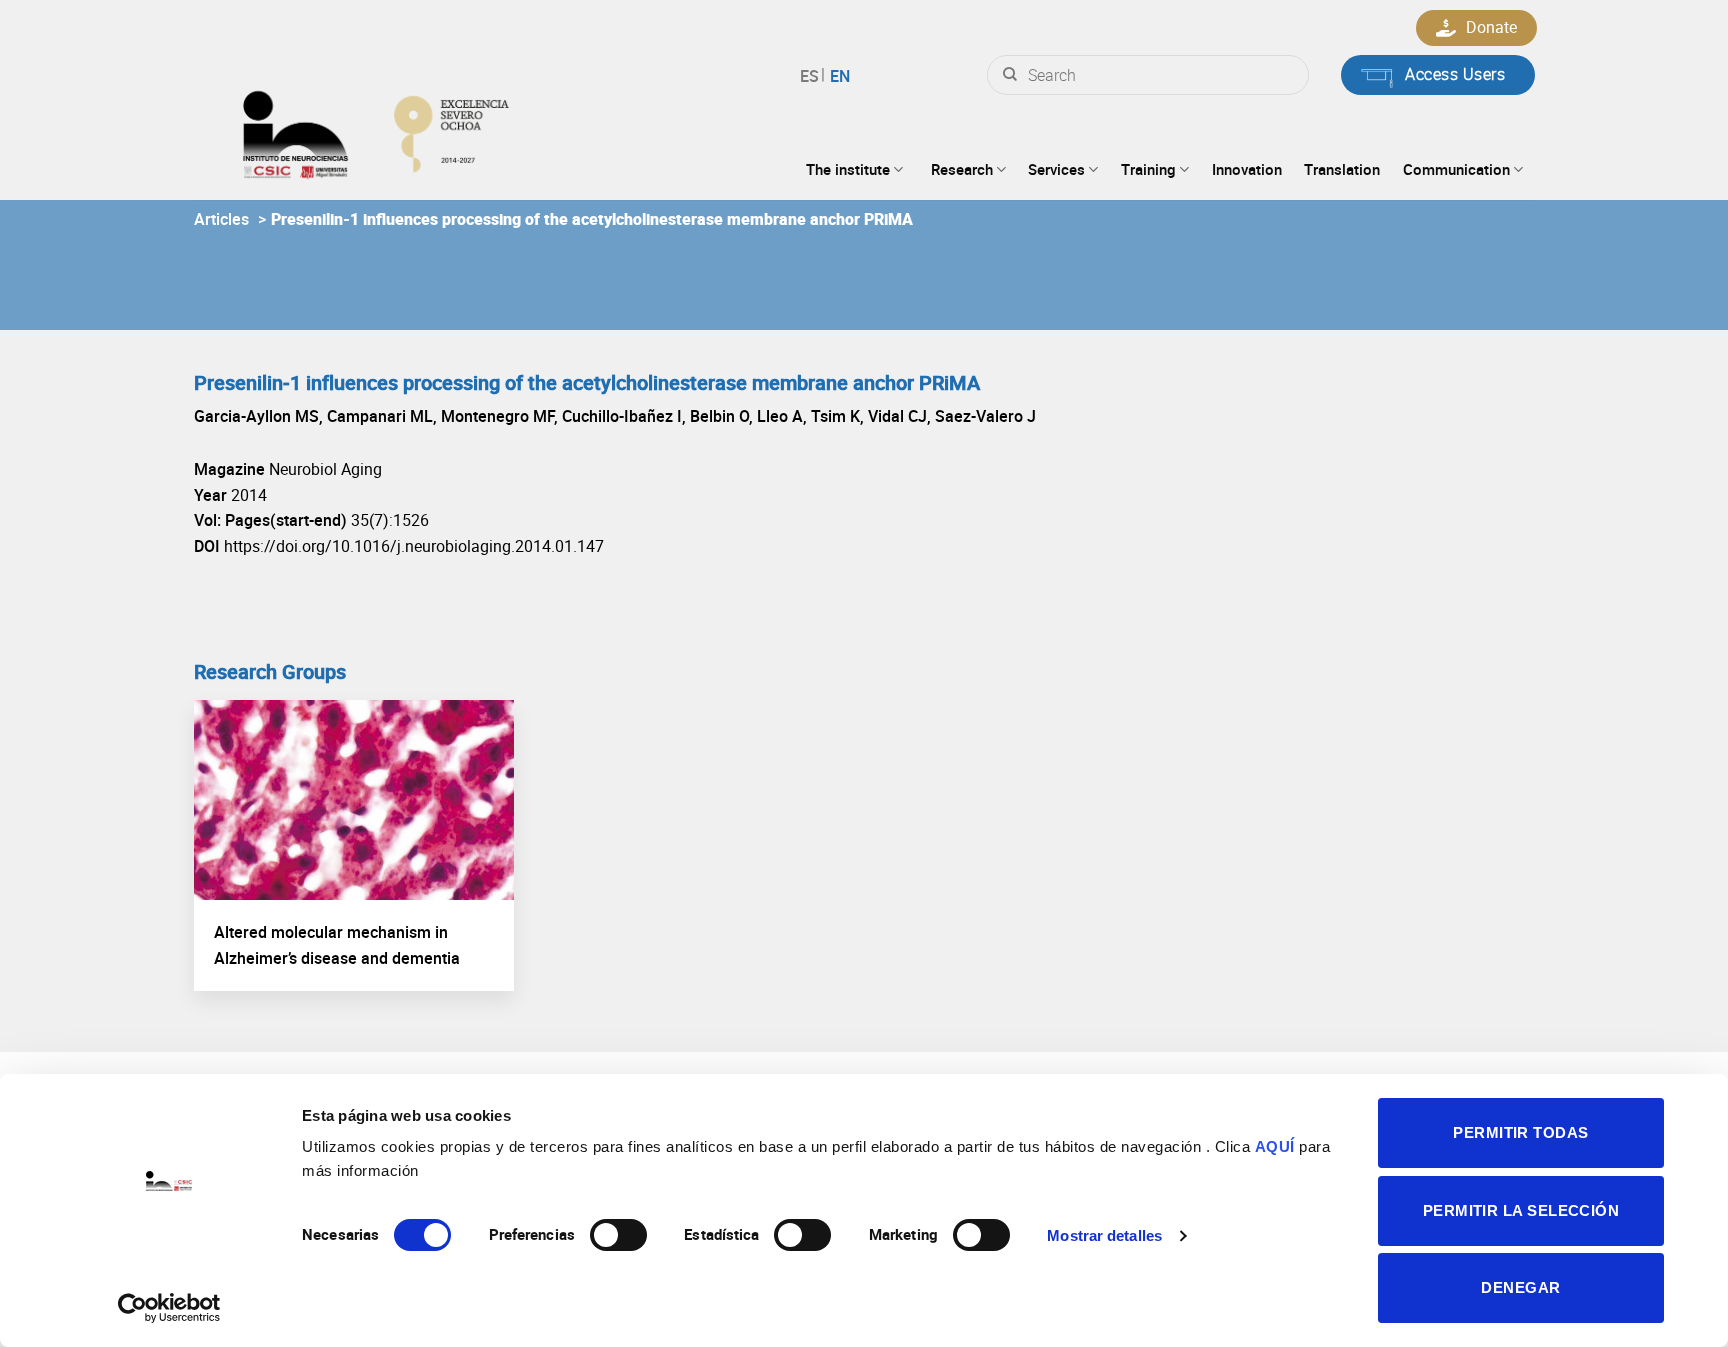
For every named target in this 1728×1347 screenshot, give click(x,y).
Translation (1342, 169)
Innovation (1247, 169)
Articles (221, 219)
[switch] (618, 1235)
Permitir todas (1520, 1132)
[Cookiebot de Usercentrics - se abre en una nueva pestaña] (169, 1308)
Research (962, 169)
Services (1056, 169)
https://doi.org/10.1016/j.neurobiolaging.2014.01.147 (414, 546)
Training (1148, 169)
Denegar (1520, 1287)
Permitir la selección (1521, 1210)
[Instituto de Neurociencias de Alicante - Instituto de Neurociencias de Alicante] (440, 130)
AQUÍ (1275, 1146)
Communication (1456, 169)
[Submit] (1010, 75)
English (837, 76)
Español (812, 76)
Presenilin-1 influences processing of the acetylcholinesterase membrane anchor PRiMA (592, 219)
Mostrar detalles (1104, 1235)
